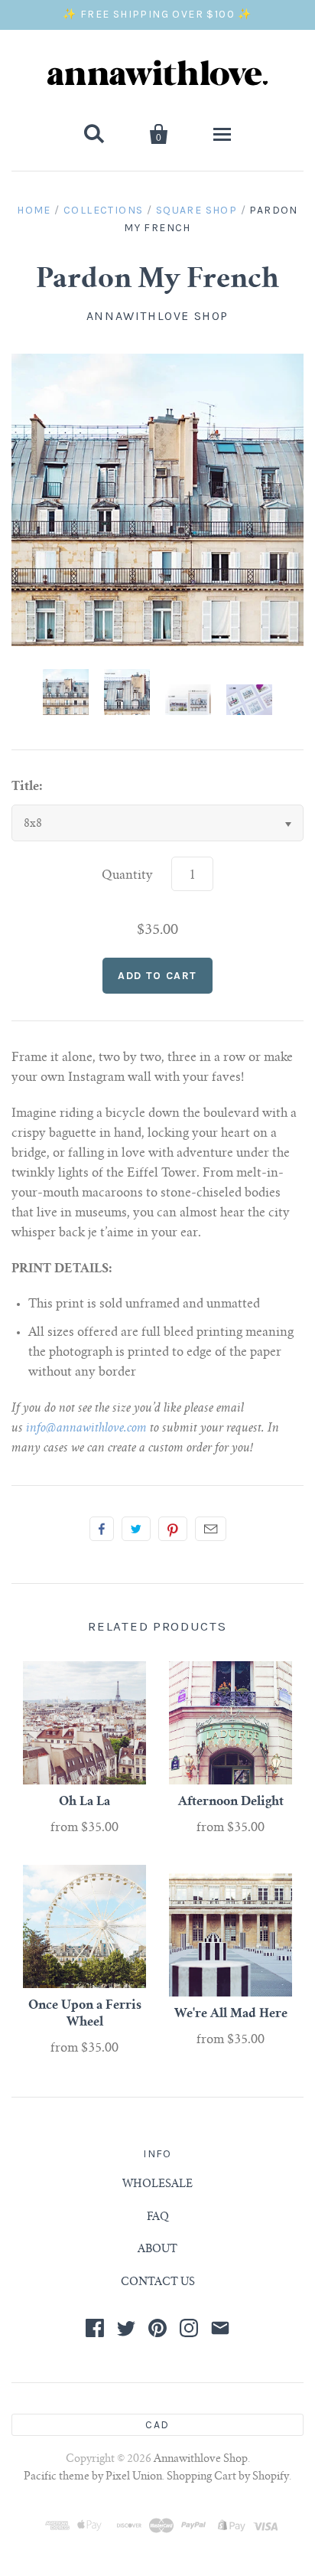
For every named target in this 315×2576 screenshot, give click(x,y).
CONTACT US (158, 2283)
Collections (103, 210)
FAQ (158, 2218)
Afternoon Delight (231, 1802)
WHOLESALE (157, 2185)
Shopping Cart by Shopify (228, 2477)
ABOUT (157, 2250)
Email (211, 1529)
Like (102, 1529)
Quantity (127, 876)
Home (34, 210)
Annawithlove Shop (157, 316)
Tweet (136, 1529)
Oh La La (84, 1802)
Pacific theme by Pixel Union (93, 2477)
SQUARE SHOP (196, 210)
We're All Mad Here (231, 2014)
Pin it (173, 1529)
